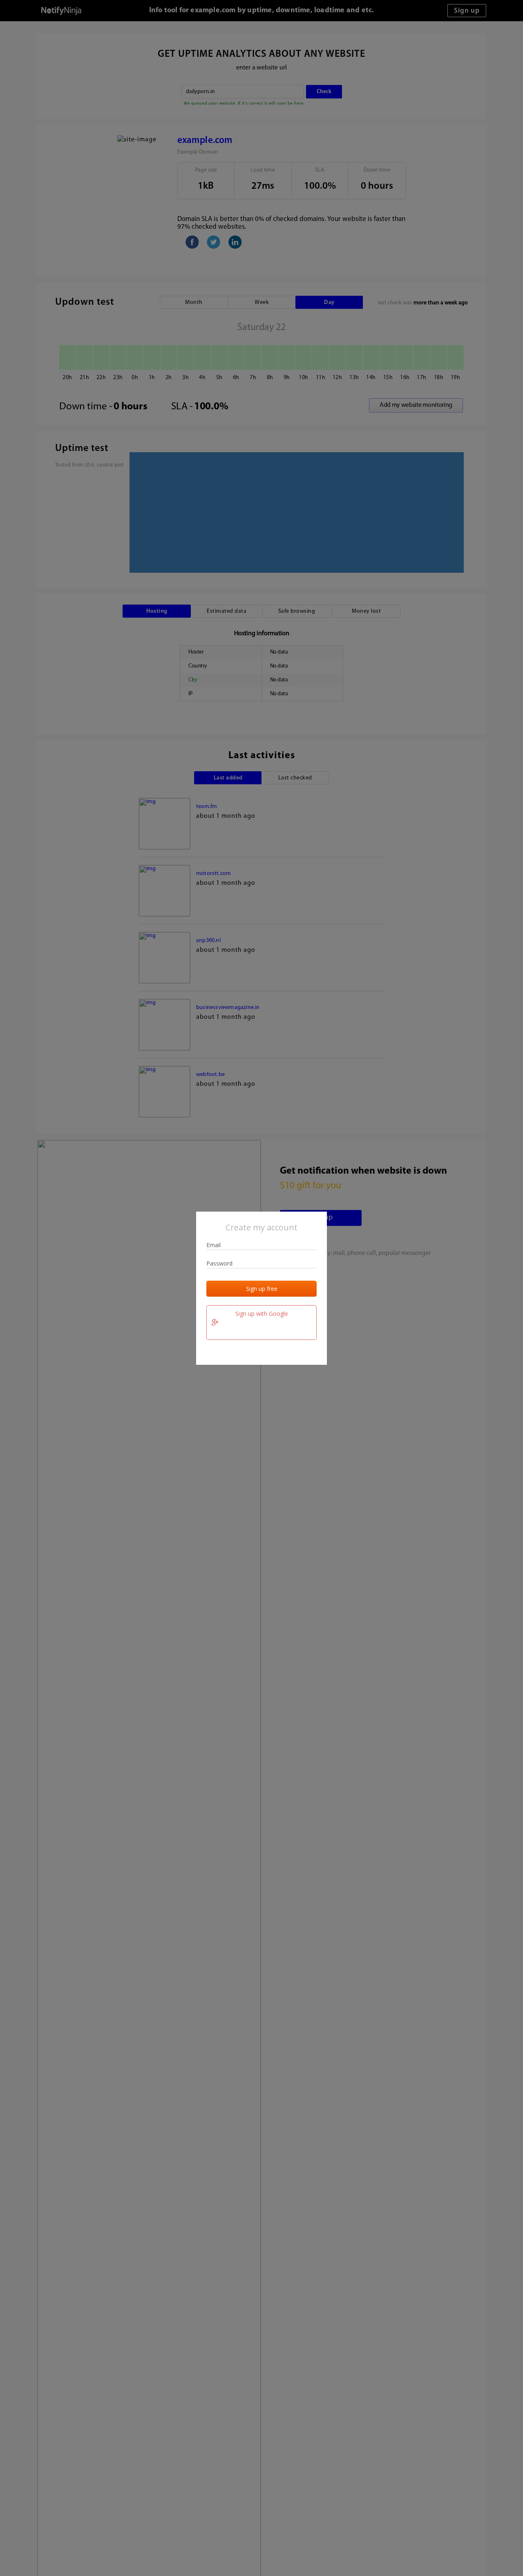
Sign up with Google (262, 1314)
